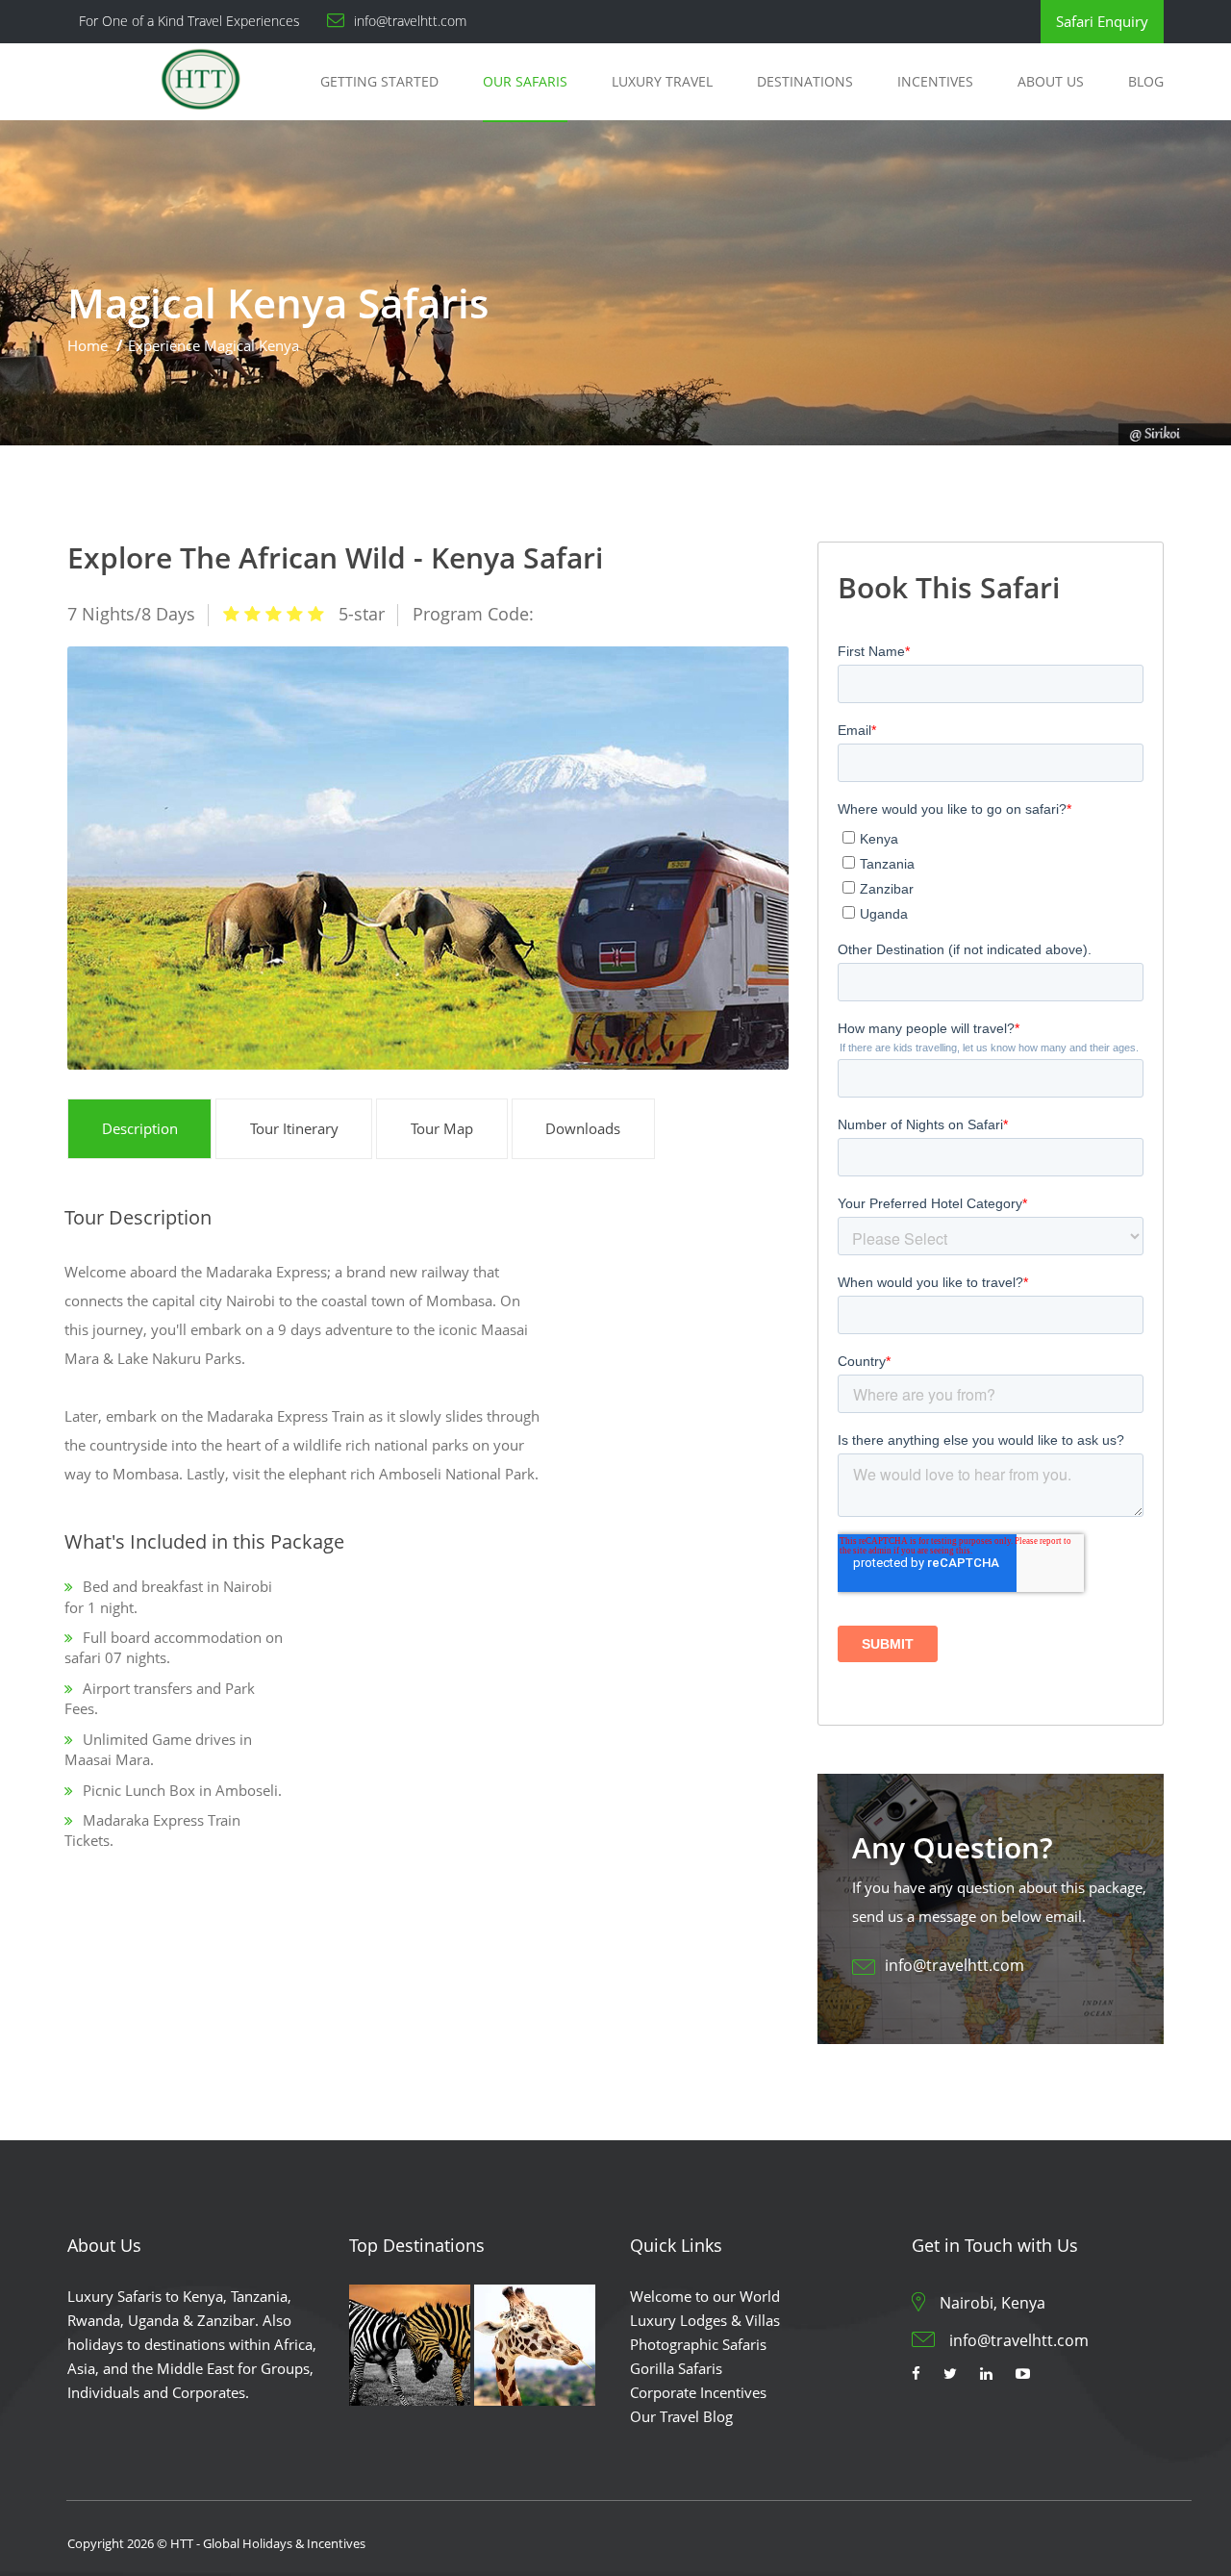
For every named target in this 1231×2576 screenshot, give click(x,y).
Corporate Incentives (698, 2392)
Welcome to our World (705, 2296)
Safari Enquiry (1102, 21)
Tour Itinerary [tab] (294, 1128)
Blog (1146, 81)
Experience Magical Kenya (214, 345)
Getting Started (379, 81)
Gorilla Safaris (676, 2368)
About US (1051, 81)
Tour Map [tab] (442, 1128)
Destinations (805, 81)
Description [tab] (140, 1128)
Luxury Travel (662, 81)
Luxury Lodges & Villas (705, 2320)
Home (88, 345)
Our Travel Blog (681, 2416)
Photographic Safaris (698, 2344)
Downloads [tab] (583, 1128)
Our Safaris (525, 81)
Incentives (935, 81)
